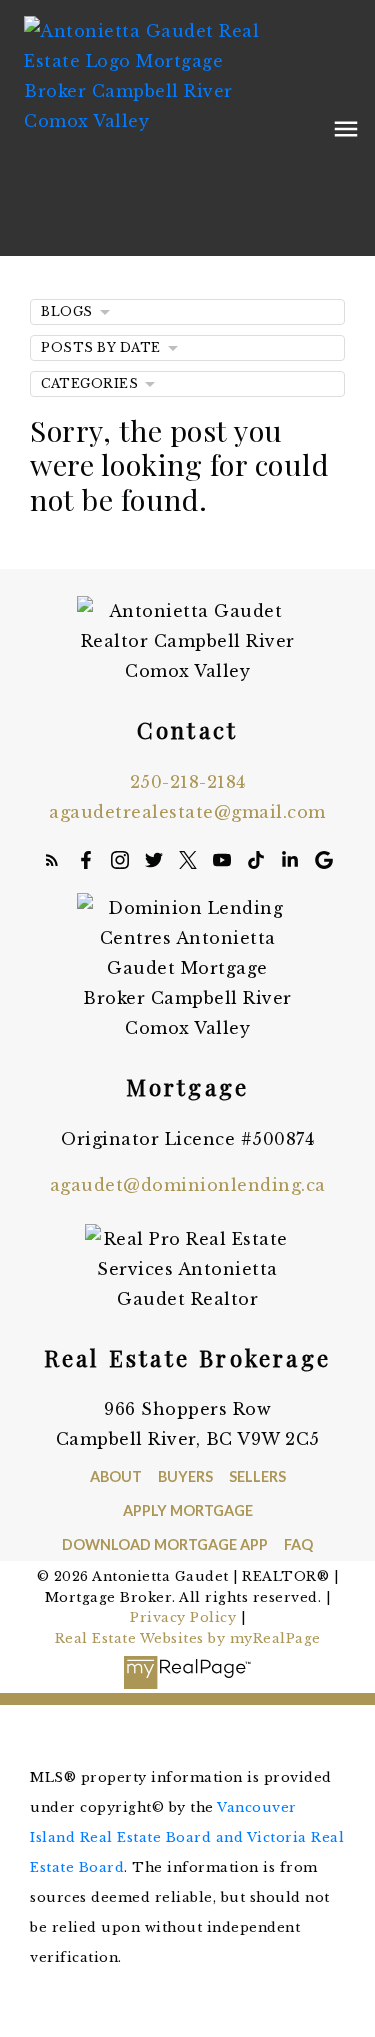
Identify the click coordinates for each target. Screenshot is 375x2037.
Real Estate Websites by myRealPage (188, 1638)
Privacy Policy (183, 1617)
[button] (52, 860)
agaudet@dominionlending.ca (188, 1185)
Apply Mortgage (188, 1510)
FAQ (298, 1544)
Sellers (257, 1476)
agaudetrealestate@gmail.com (187, 812)
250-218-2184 (188, 782)
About (116, 1476)
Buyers (185, 1476)
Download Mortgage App (165, 1544)
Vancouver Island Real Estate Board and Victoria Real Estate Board (187, 1837)
